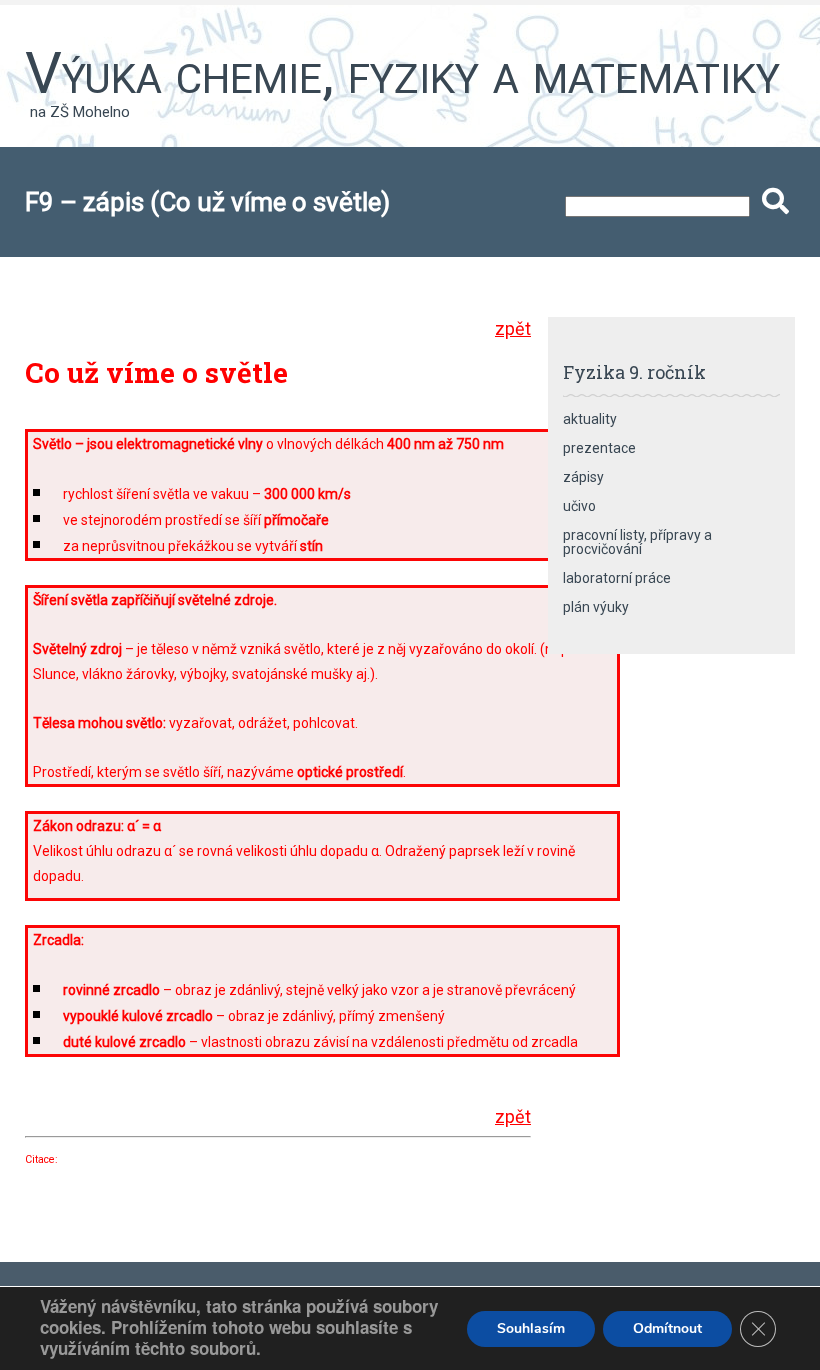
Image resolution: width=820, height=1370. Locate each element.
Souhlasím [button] (531, 1328)
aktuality (590, 419)
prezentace (599, 448)
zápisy (583, 477)
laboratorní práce (617, 578)
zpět (513, 328)
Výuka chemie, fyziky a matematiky (402, 73)
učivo (579, 506)
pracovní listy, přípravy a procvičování (637, 542)
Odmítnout (667, 1328)
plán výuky (596, 607)
